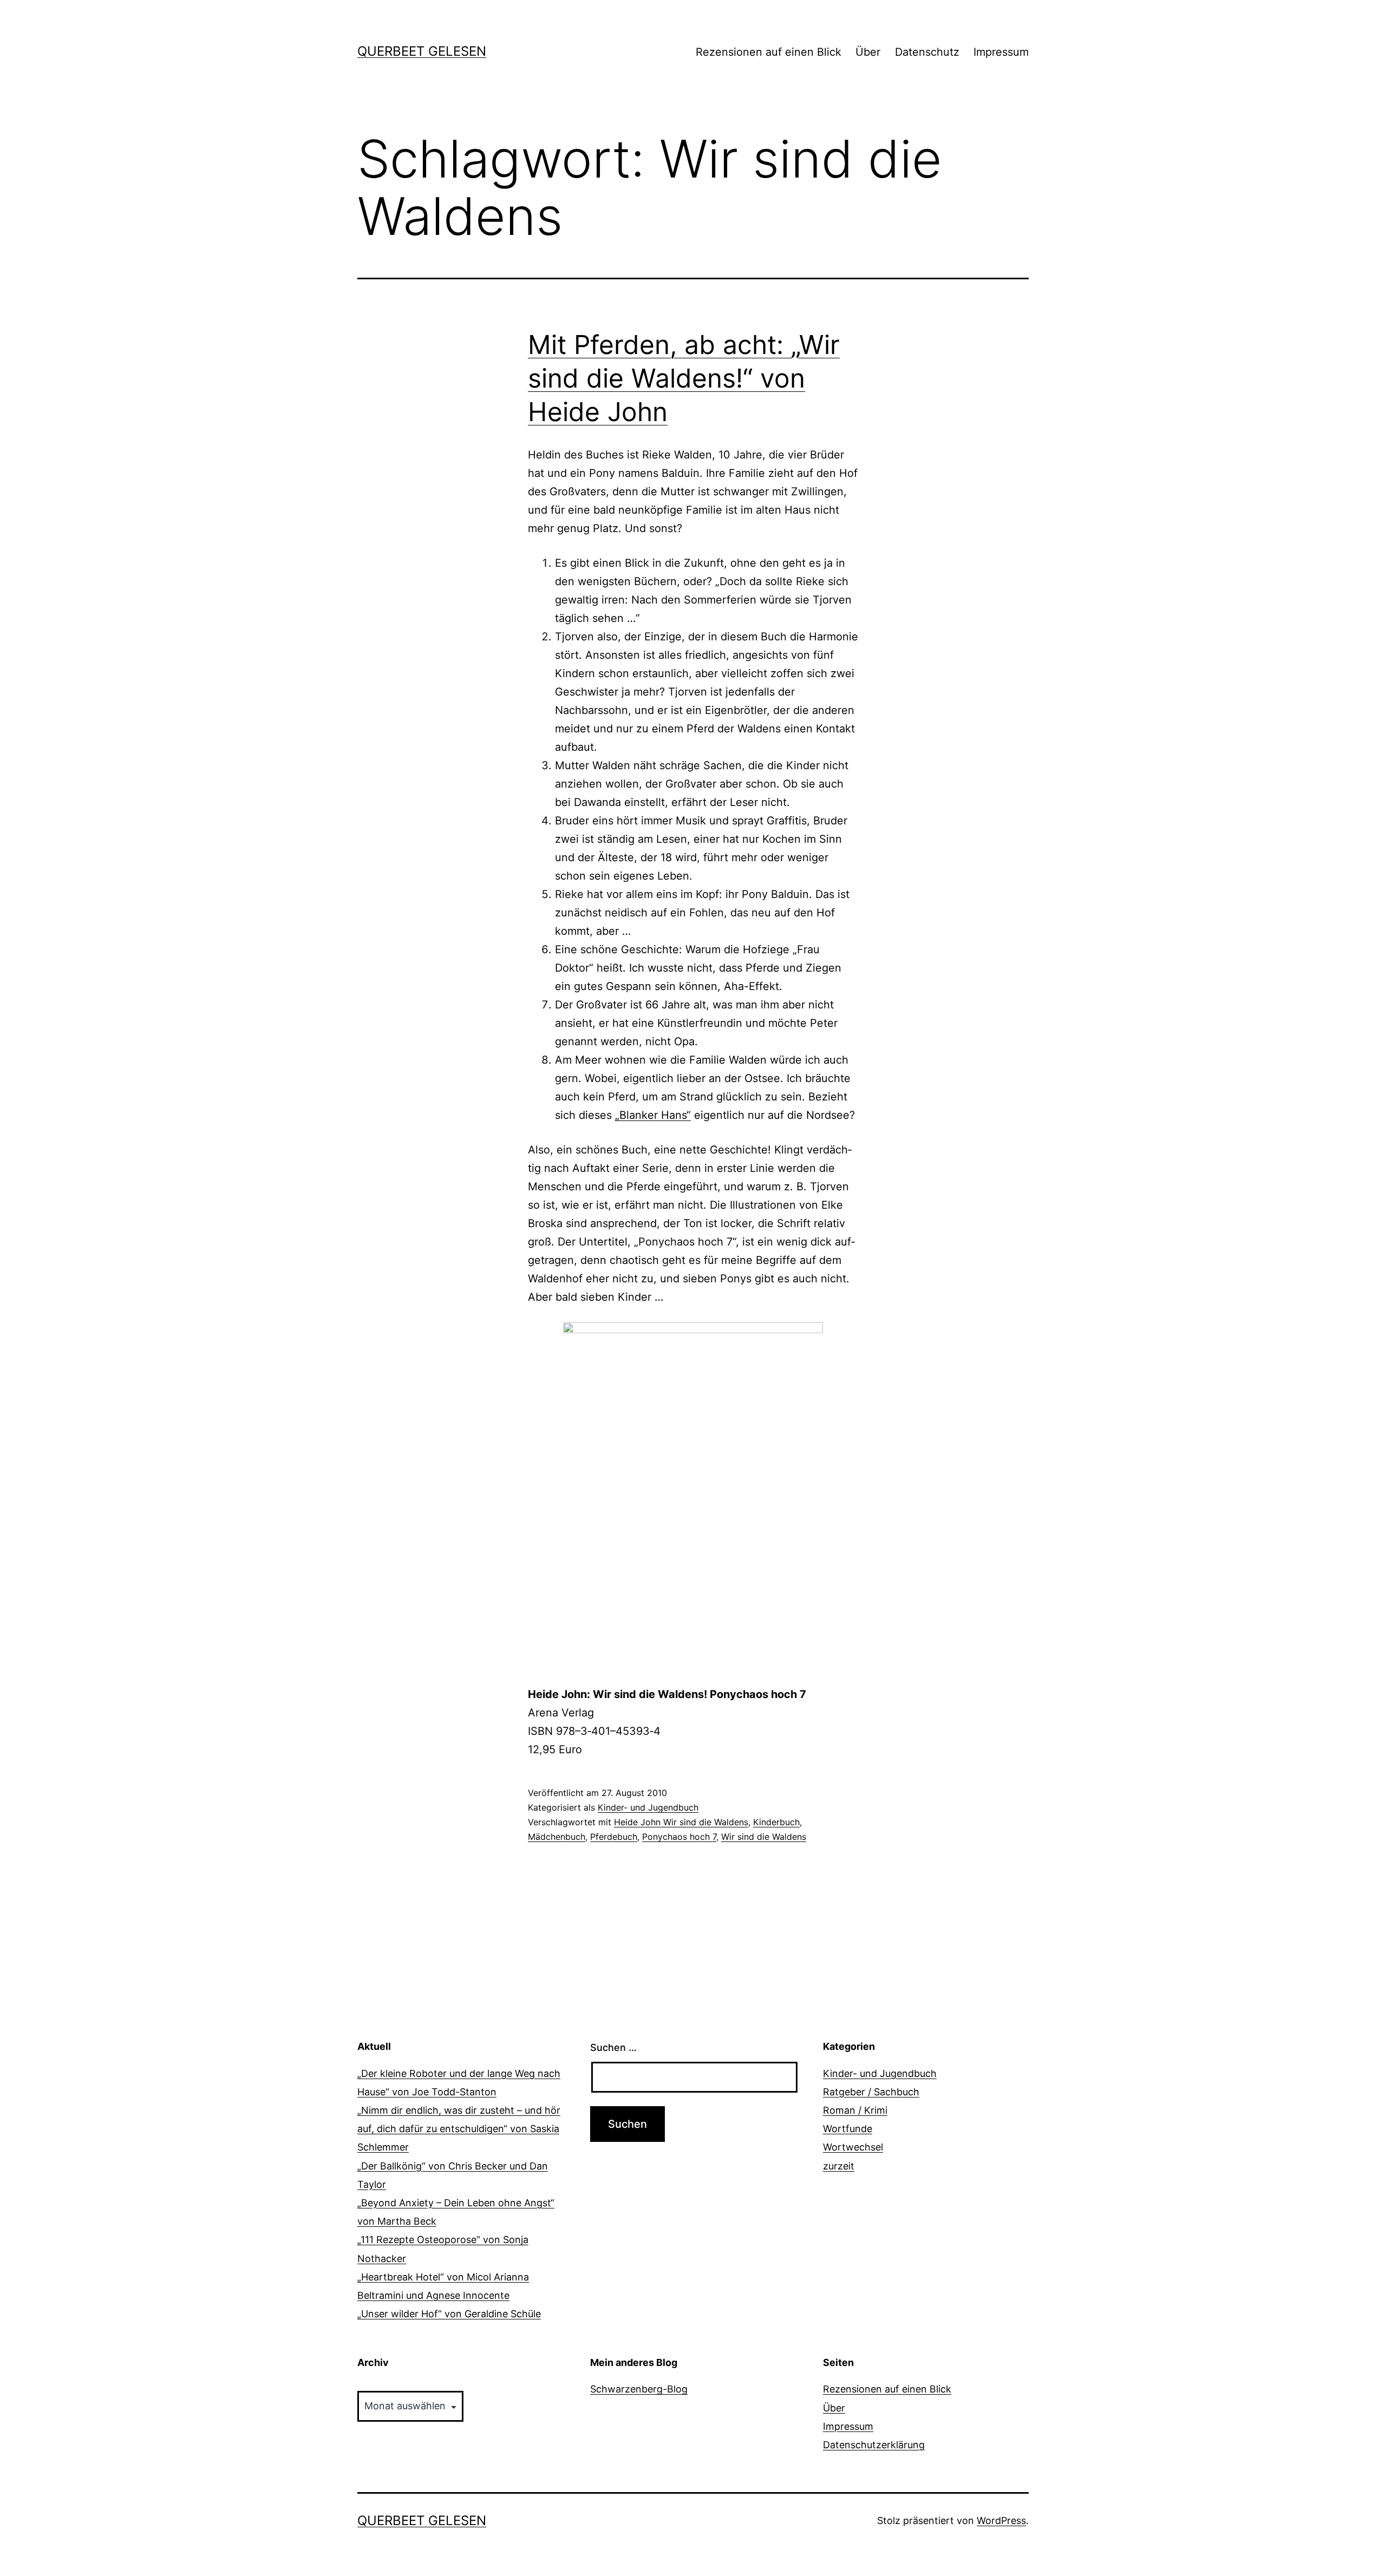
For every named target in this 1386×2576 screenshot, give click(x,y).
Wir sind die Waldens (764, 1837)
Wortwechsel (853, 2147)
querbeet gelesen (422, 51)
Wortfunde (848, 2129)
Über (868, 52)
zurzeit (839, 2166)
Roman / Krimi (855, 2110)
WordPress (1001, 2521)
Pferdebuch (614, 1837)
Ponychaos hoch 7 (679, 1837)
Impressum (1001, 52)
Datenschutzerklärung (874, 2445)
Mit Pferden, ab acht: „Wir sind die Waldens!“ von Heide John (684, 378)
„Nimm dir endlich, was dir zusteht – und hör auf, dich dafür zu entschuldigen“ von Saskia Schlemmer (459, 2129)
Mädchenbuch (557, 1837)
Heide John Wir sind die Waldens (681, 1822)
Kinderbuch (776, 1822)
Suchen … (613, 2047)
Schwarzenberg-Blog (639, 2389)
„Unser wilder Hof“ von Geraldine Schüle (449, 2314)
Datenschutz (927, 52)
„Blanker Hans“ (653, 1115)
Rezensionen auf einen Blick (769, 52)
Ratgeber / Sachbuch (871, 2092)
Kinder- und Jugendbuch (648, 1807)
